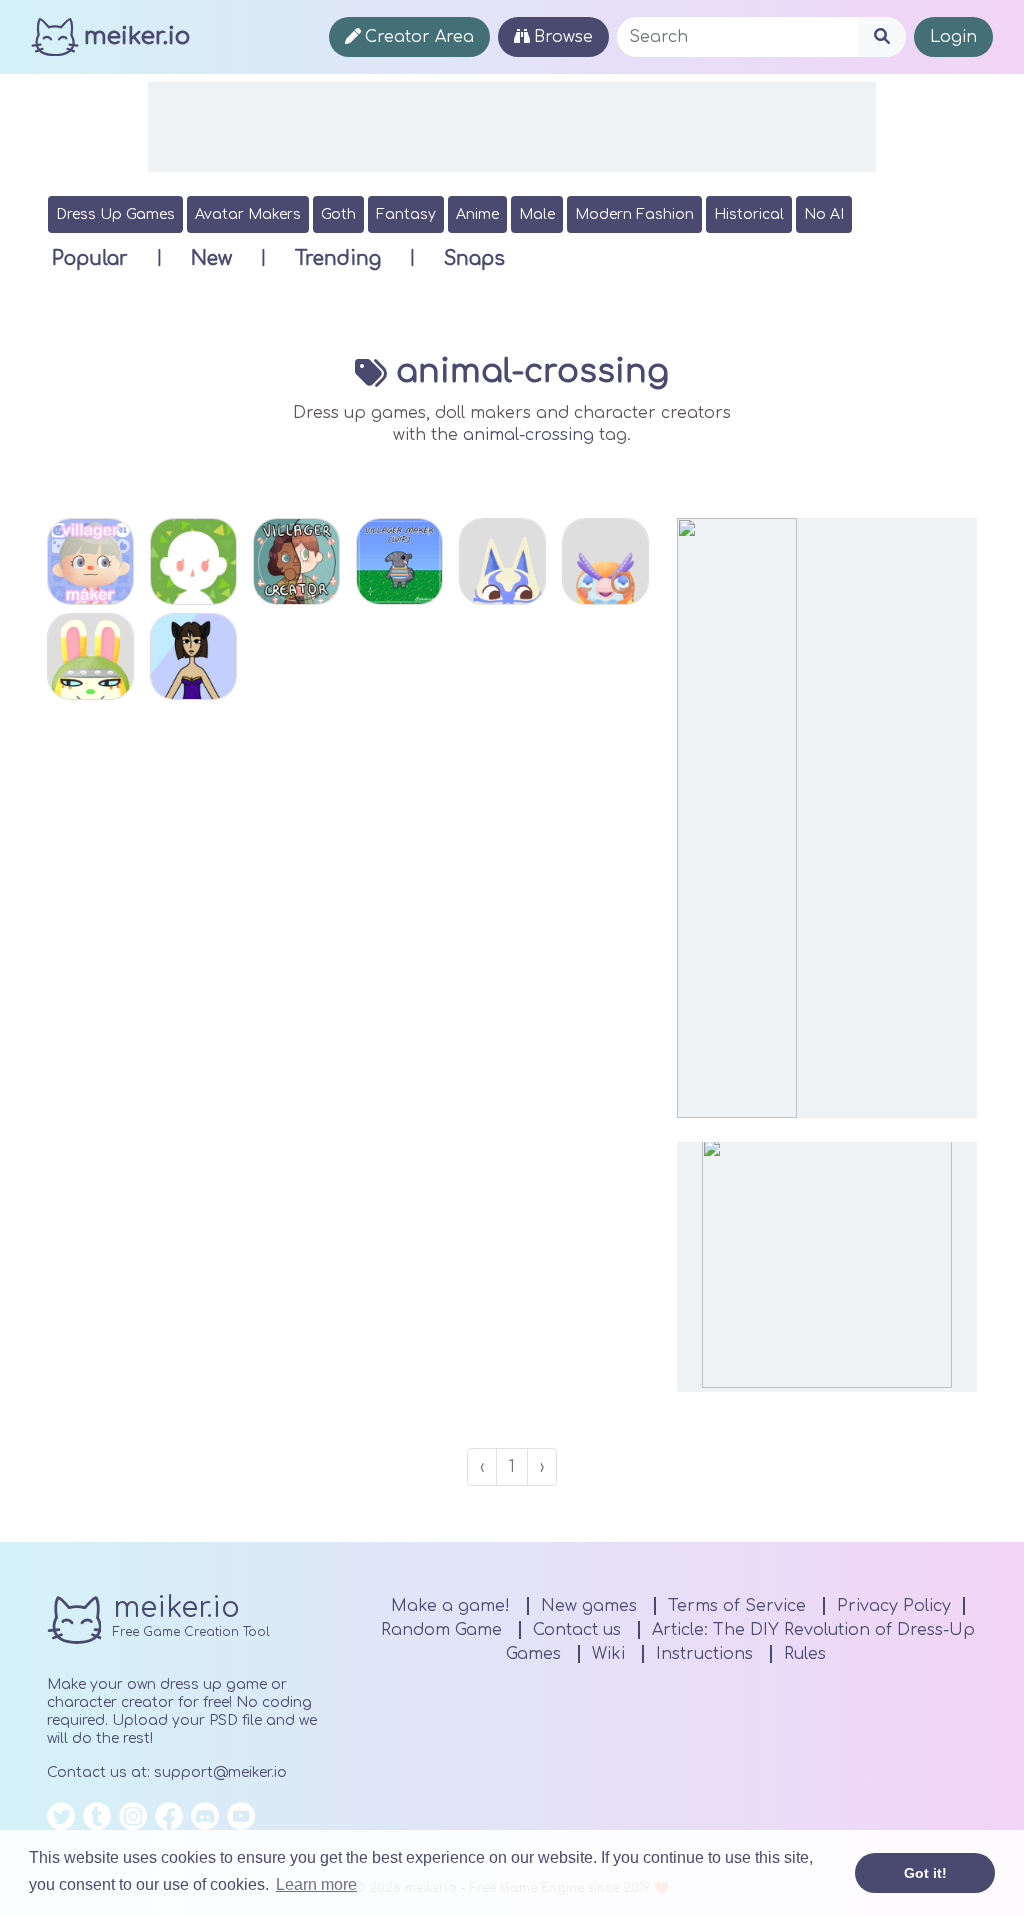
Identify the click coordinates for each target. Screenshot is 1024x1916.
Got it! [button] (925, 1873)
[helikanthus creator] (193, 656)
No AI (824, 214)
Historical (749, 214)
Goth (338, 214)
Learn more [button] (316, 1884)
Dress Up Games (115, 214)
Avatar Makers (248, 214)
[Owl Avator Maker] (605, 561)
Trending (338, 258)
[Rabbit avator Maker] (90, 656)
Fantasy (406, 214)
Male (537, 214)
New (211, 258)
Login (953, 37)
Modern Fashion (634, 214)
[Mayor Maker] (193, 561)
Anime (477, 214)
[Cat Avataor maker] (502, 561)
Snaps (474, 258)
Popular (90, 258)
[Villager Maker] (90, 561)
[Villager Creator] (296, 561)
